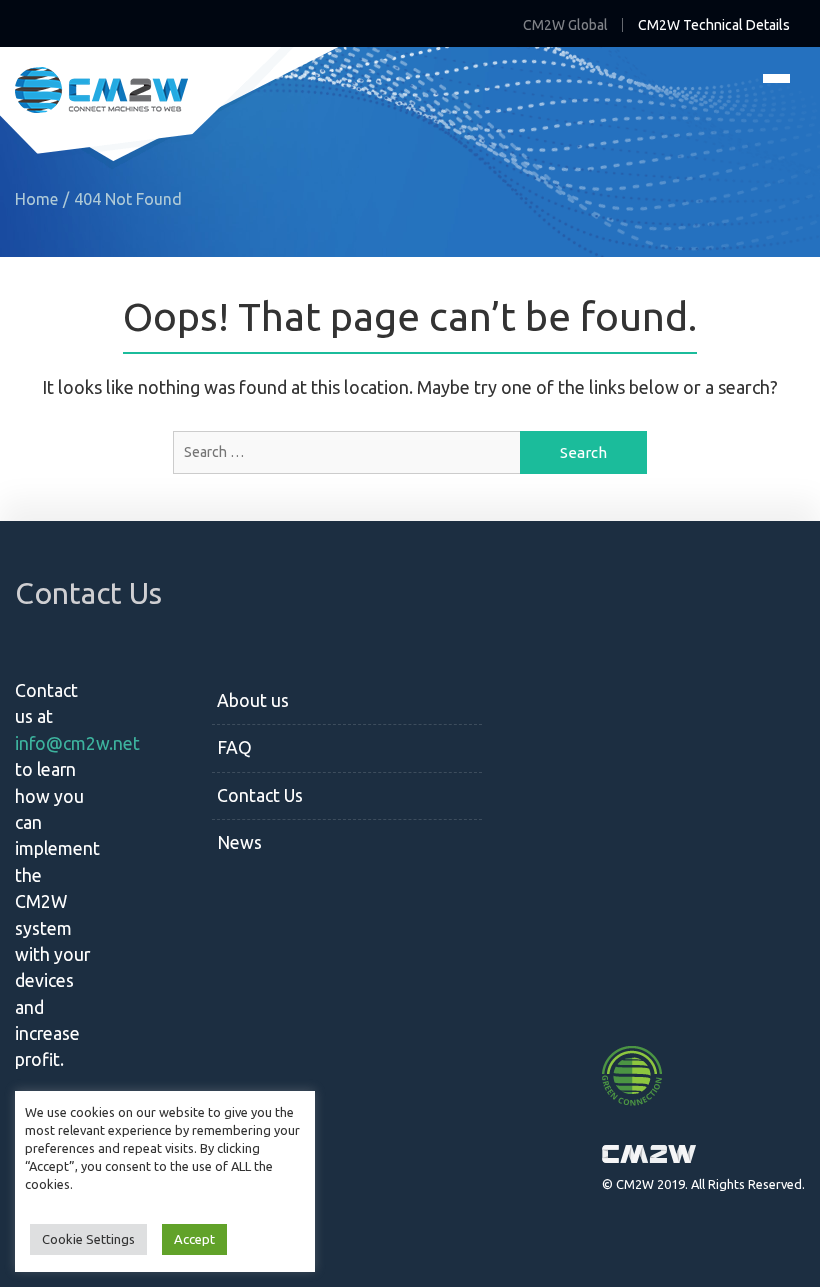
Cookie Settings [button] (88, 1239)
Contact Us (260, 795)
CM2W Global (565, 25)
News (239, 842)
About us (253, 700)
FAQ (234, 747)
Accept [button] (194, 1239)
